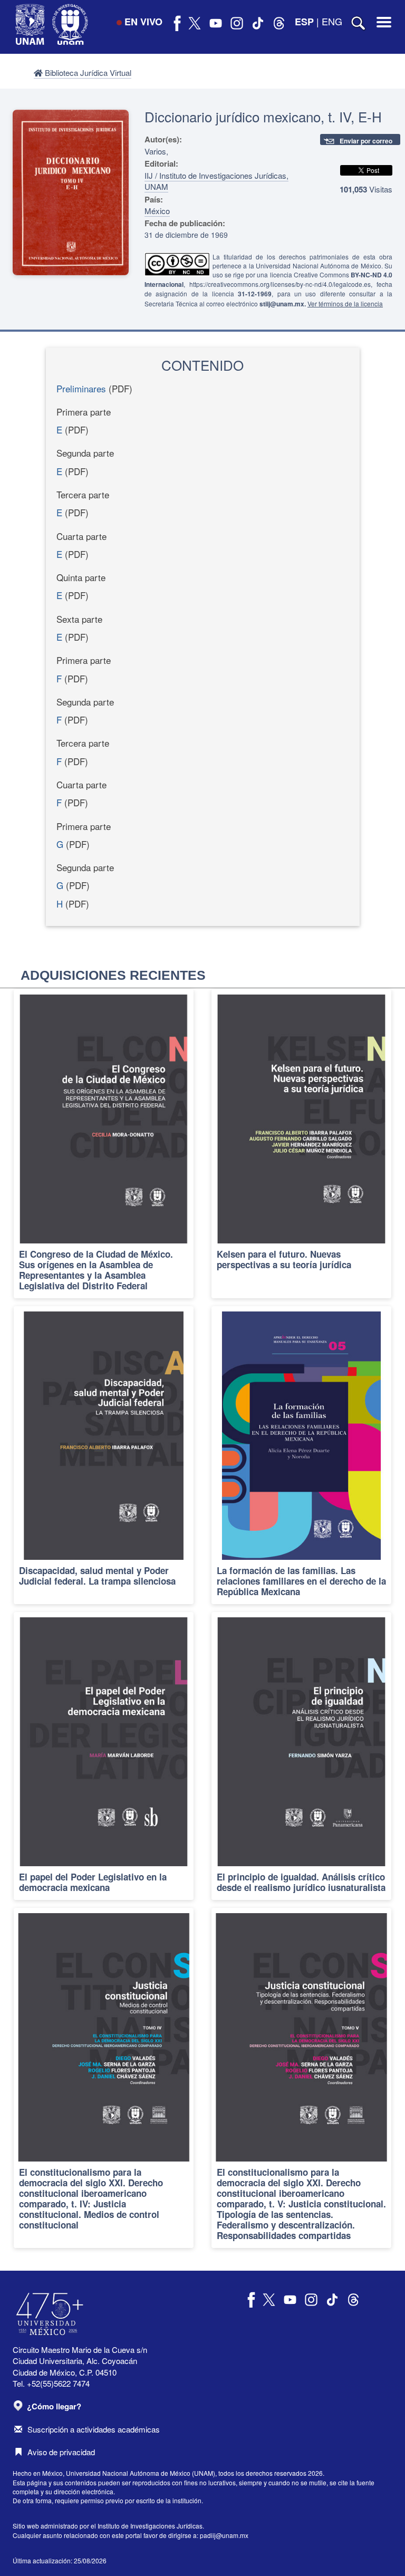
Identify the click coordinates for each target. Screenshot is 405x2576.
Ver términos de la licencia (345, 303)
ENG (332, 21)
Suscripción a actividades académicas (94, 2429)
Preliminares (81, 388)
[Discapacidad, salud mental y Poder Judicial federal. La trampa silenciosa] (104, 1455)
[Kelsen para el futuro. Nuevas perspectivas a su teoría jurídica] (301, 1144)
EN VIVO (143, 22)
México (157, 211)
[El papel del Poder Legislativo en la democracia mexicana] (104, 1756)
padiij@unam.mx (224, 2535)
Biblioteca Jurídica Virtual (87, 73)
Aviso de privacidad (61, 2452)
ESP (304, 22)
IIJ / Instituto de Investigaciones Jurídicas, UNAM (216, 181)
